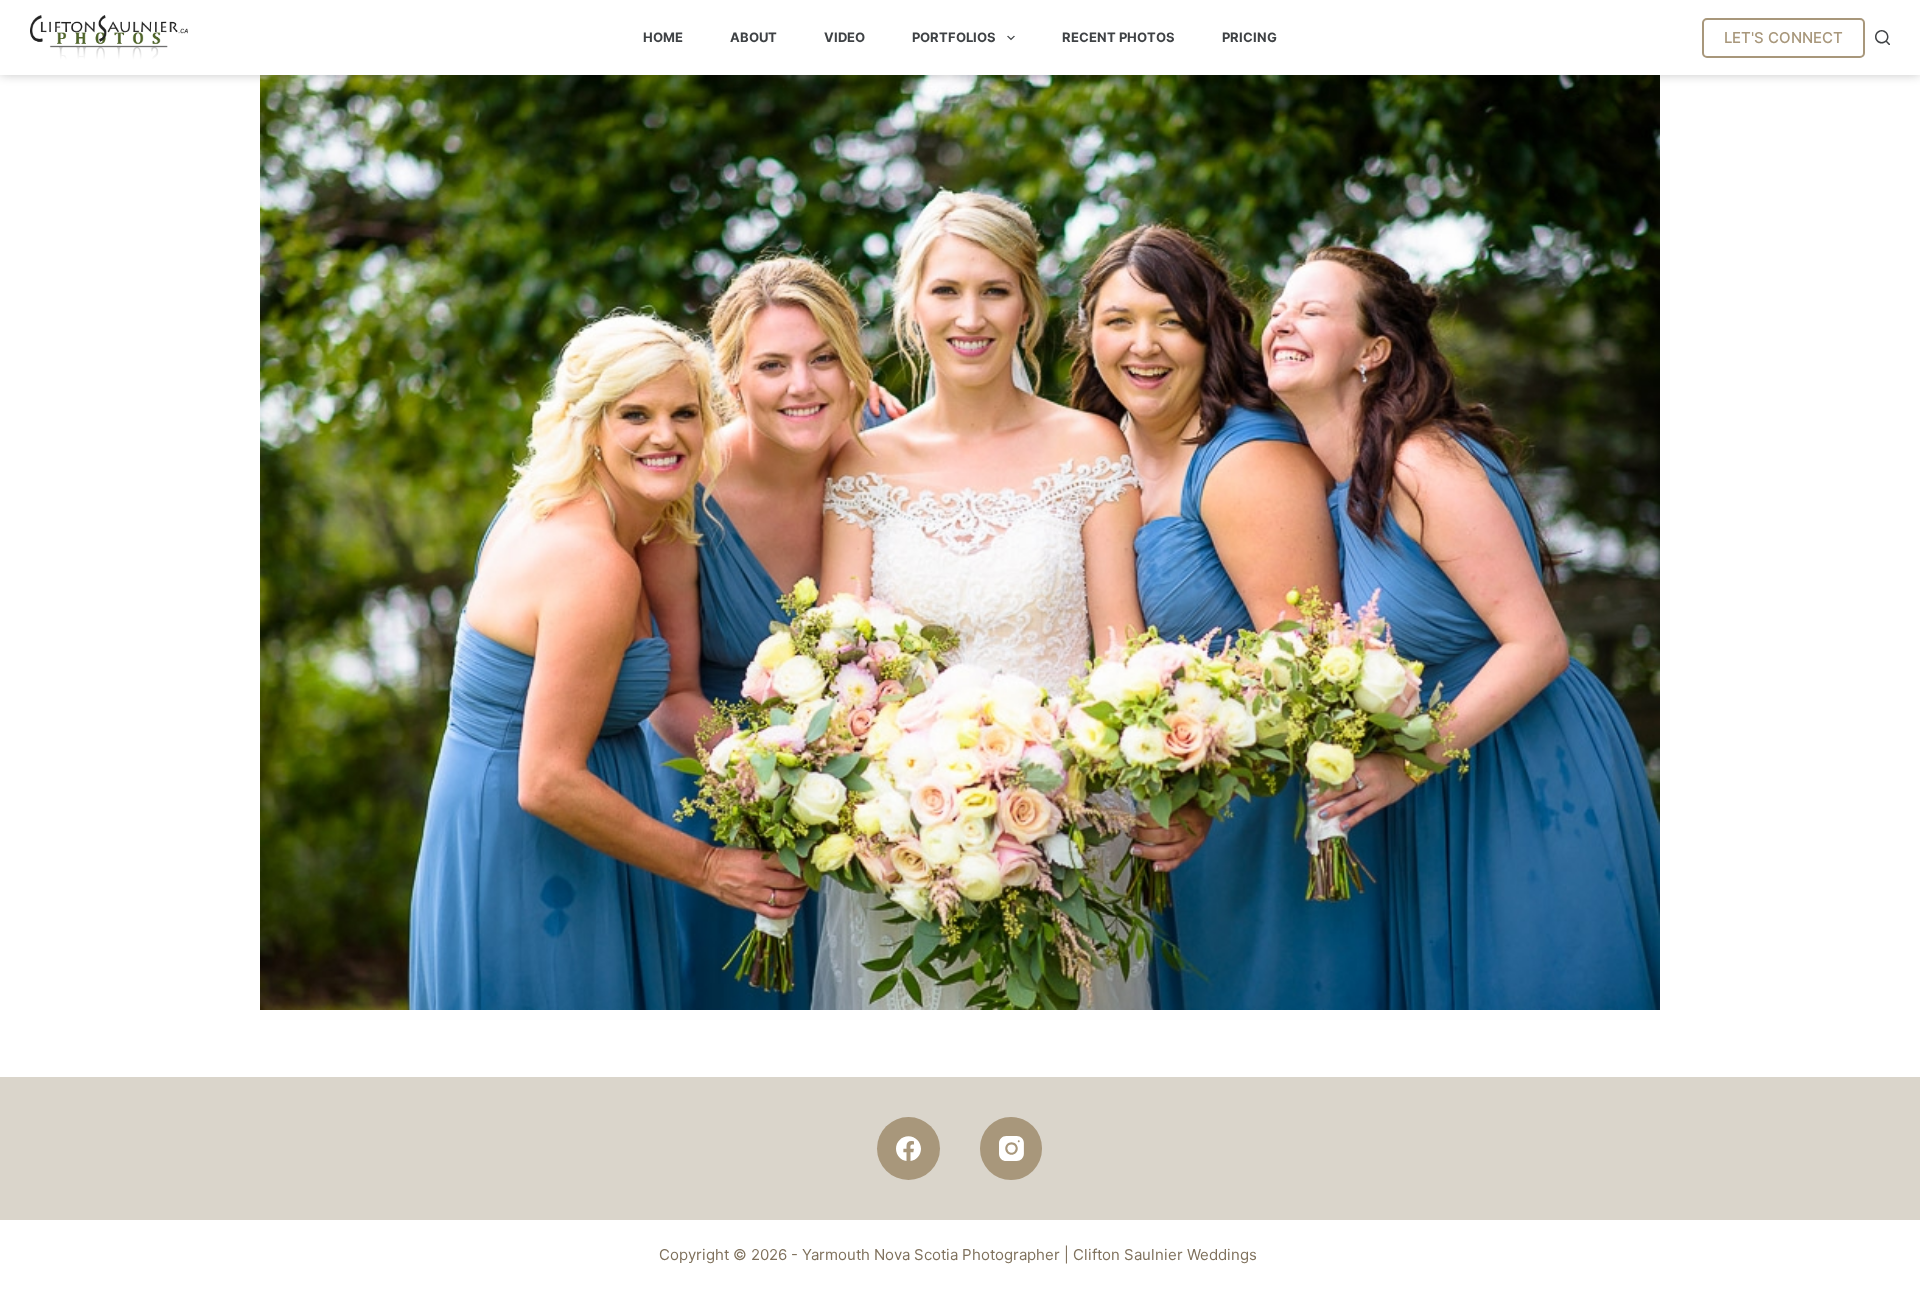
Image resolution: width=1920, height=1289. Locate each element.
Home (663, 37)
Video (844, 37)
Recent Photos (1118, 37)
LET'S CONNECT (1783, 37)
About (753, 37)
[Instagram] (1011, 1148)
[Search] (1882, 37)
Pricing (1249, 37)
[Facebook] (908, 1148)
